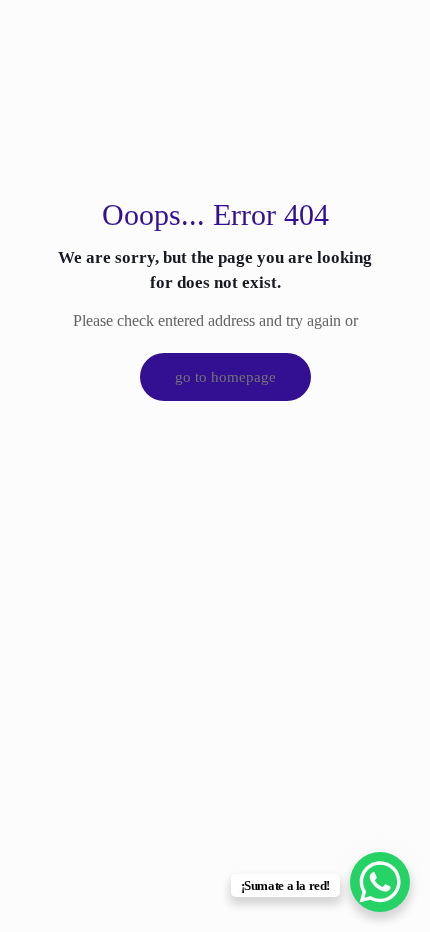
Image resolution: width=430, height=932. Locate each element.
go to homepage (225, 377)
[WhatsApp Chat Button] (380, 882)
